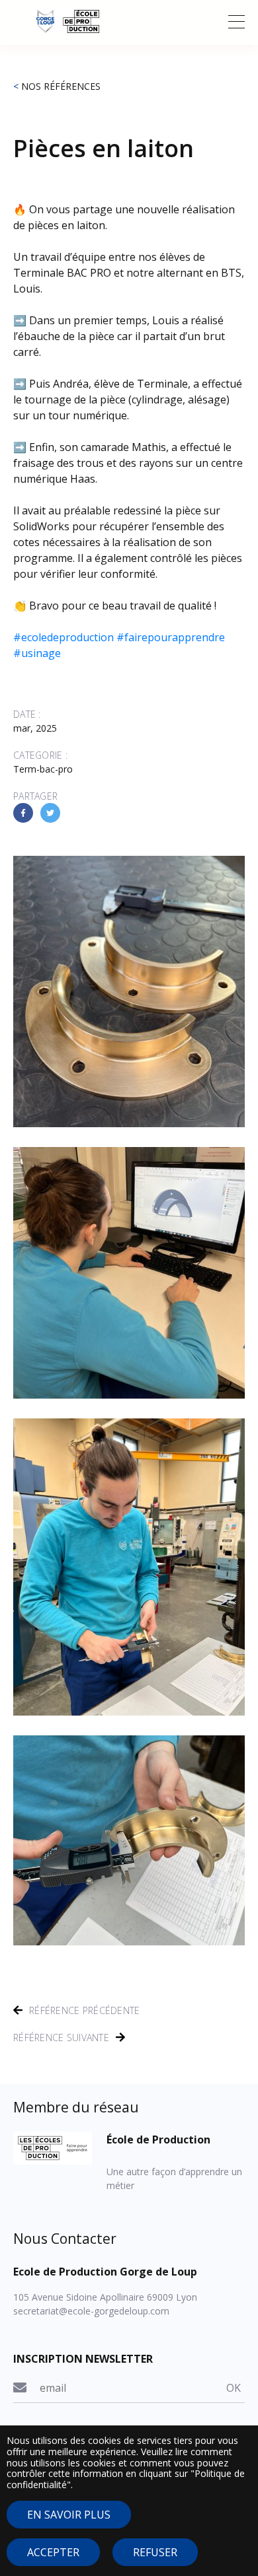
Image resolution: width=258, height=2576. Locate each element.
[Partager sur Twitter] (50, 813)
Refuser (155, 2552)
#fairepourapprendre (171, 637)
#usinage (37, 653)
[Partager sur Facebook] (23, 813)
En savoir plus (69, 2515)
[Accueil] (129, 21)
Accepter (53, 2552)
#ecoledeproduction (64, 637)
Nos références (61, 86)
